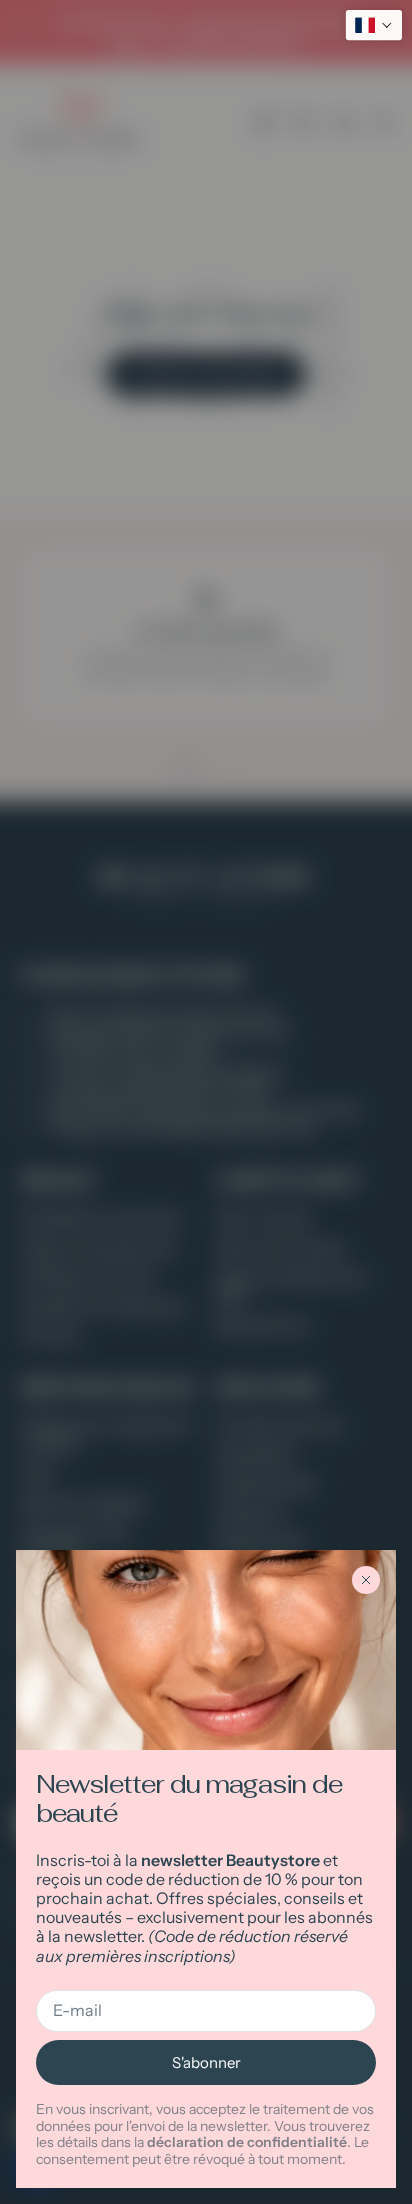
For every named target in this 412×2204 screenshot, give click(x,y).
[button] (374, 25)
